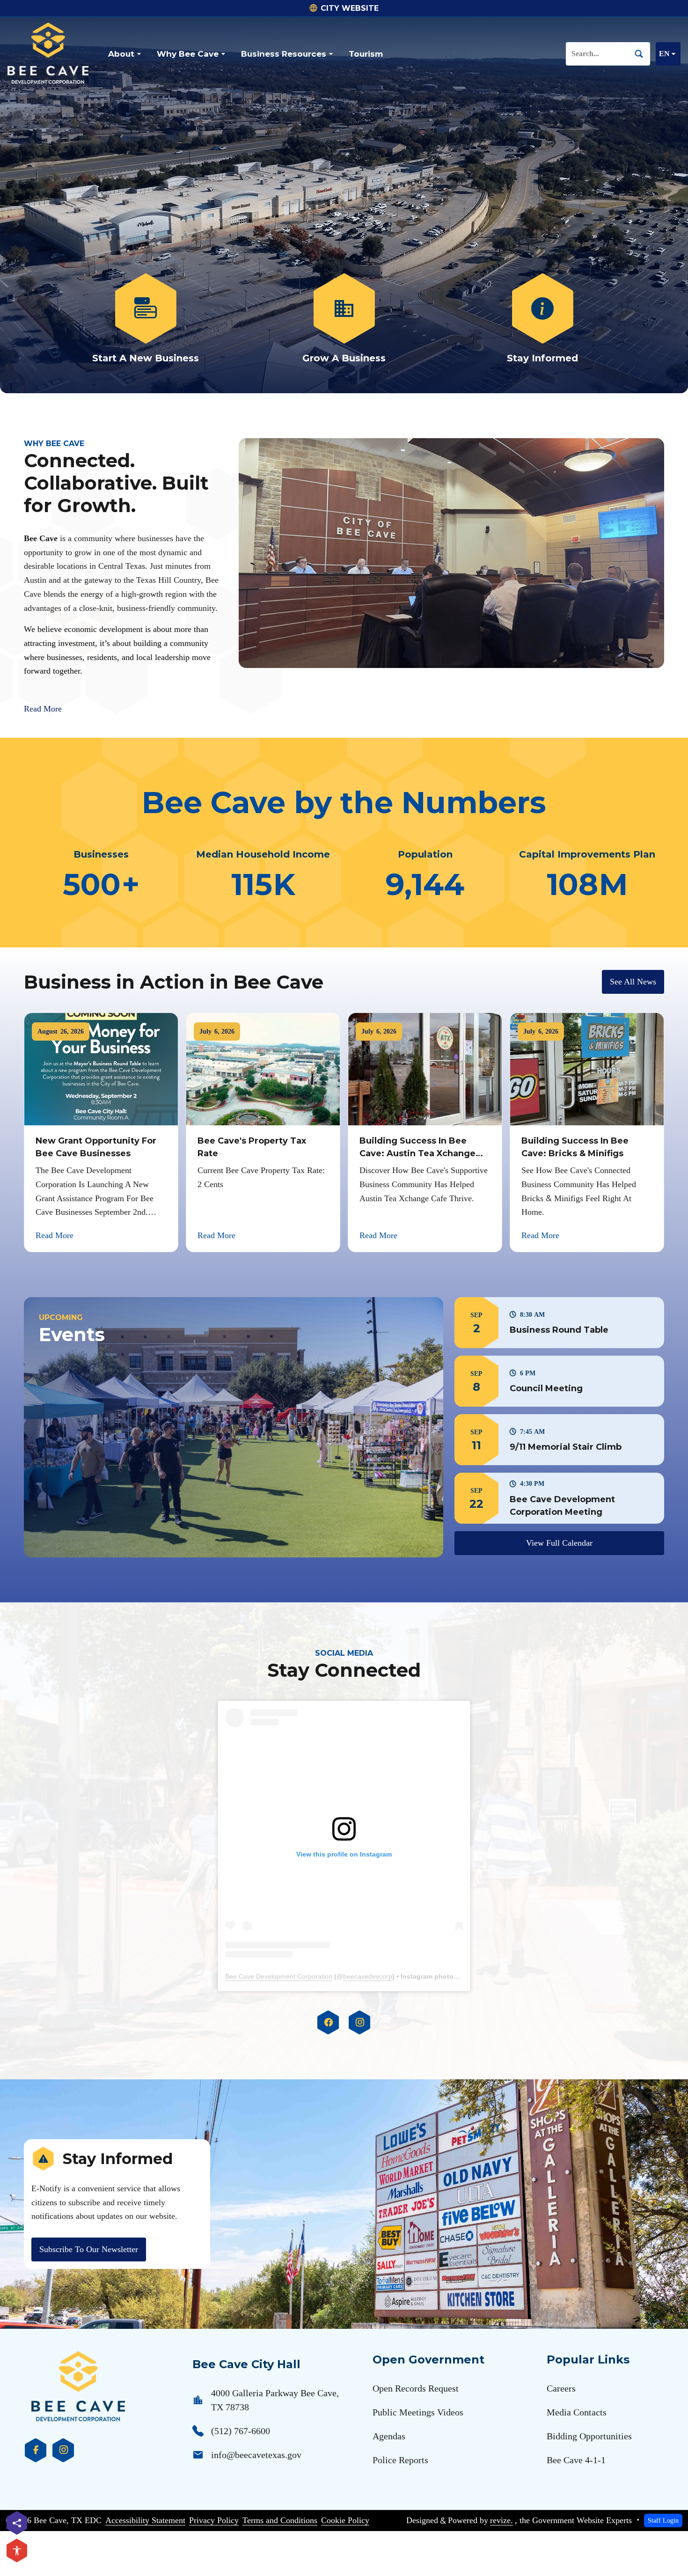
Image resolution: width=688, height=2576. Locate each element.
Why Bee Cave (188, 54)
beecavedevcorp (368, 1976)
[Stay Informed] (542, 319)
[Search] (643, 54)
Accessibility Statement (145, 2520)
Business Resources (284, 54)
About (121, 54)
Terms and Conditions (280, 2520)
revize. (501, 2520)
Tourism (366, 54)
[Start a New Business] (146, 319)
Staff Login (663, 2520)
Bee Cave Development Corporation (279, 1976)
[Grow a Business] (344, 319)
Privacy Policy (214, 2520)
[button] (559, 1323)
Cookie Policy (345, 2520)
